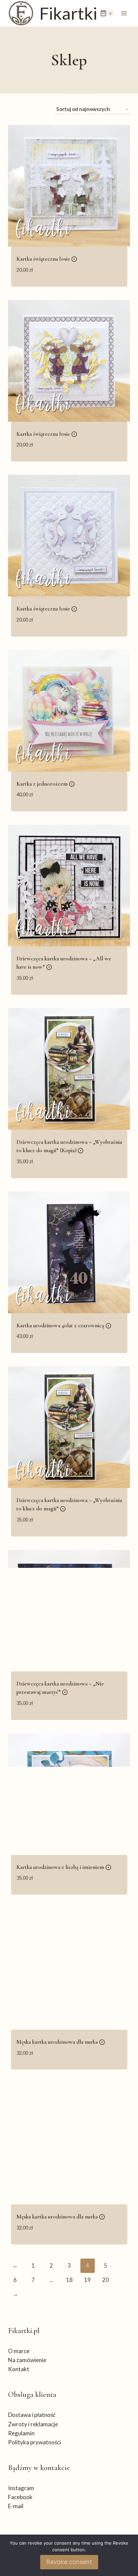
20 (106, 2280)
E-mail (16, 2506)
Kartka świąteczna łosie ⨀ (47, 259)
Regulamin (21, 2433)
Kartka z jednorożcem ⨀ (46, 784)
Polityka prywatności (34, 2442)
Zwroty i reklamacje (33, 2424)
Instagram (21, 2488)
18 (69, 2280)
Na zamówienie (27, 2360)
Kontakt (19, 2369)
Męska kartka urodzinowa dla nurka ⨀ (61, 2042)
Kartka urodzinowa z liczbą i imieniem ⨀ (64, 1867)
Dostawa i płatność (32, 2415)
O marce (19, 2351)
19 (87, 2280)
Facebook (20, 2497)
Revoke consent (69, 2562)
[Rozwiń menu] (124, 13)
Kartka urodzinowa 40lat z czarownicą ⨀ (64, 1325)
